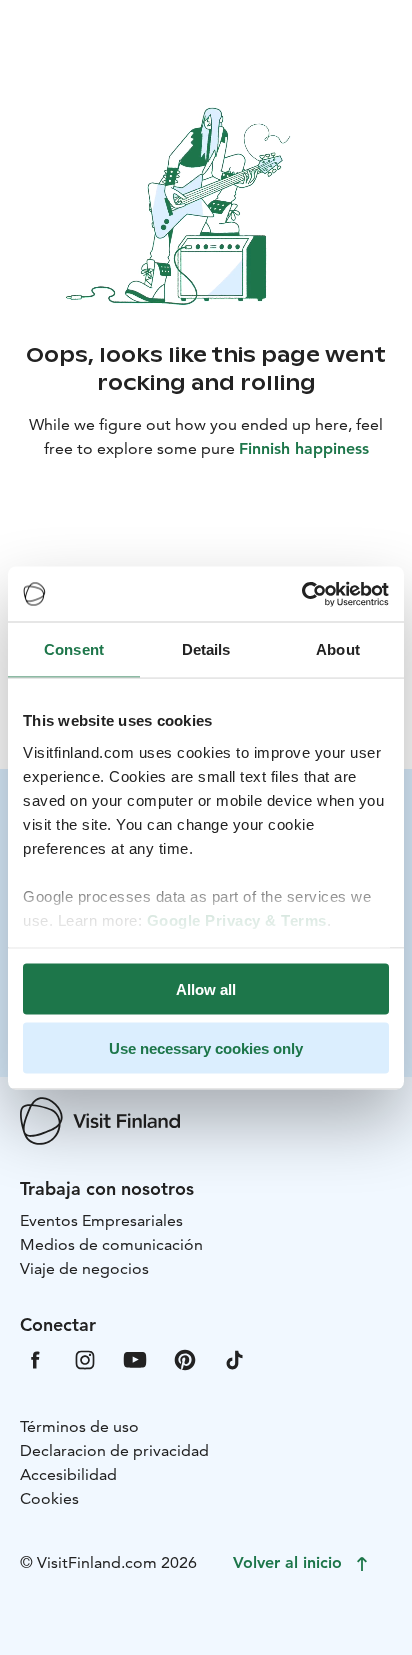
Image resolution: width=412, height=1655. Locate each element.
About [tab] (338, 649)
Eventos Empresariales (101, 1220)
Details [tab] (206, 649)
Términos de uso (79, 1426)
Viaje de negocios (84, 1268)
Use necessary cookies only (206, 1047)
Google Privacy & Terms (237, 919)
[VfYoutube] (135, 1358)
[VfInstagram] (85, 1358)
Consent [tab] (74, 649)
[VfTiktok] (235, 1358)
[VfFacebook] (35, 1358)
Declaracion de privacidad (114, 1450)
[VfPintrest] (185, 1358)
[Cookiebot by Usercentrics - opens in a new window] (301, 594)
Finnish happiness (304, 448)
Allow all (206, 989)
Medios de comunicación (111, 1244)
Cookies (49, 1498)
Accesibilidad (68, 1474)
